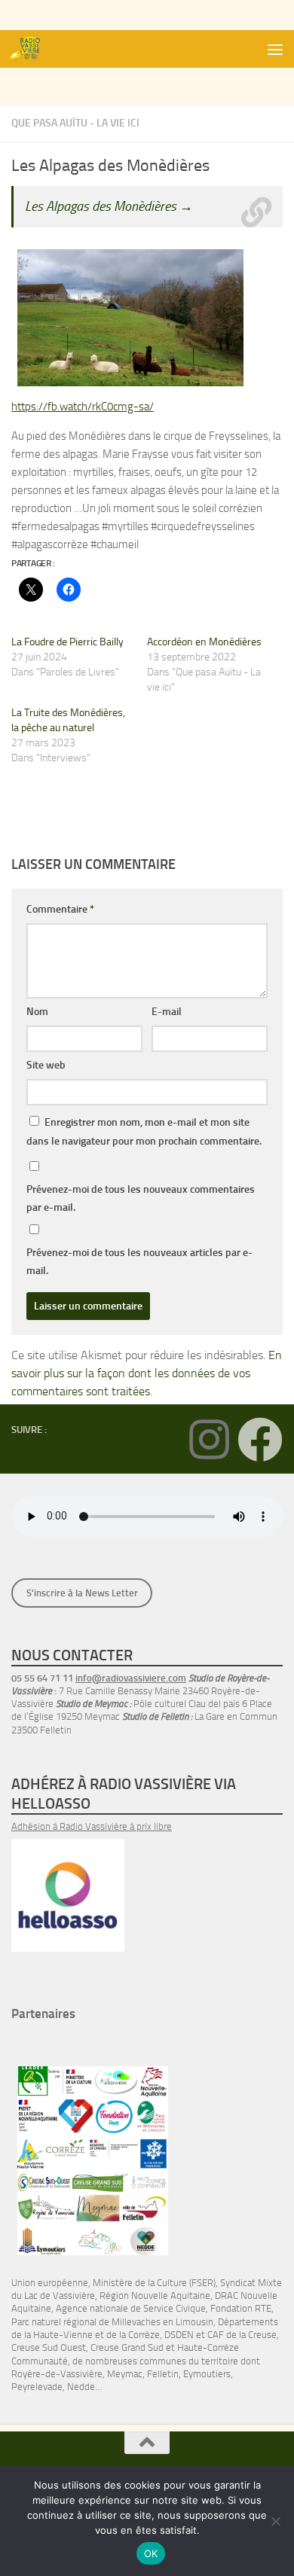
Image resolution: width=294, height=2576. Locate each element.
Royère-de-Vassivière (57, 2374)
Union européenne (50, 2283)
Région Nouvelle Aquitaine (155, 2296)
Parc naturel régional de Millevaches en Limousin (112, 2322)
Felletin (163, 2374)
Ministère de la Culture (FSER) (154, 2283)
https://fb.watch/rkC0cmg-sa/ (83, 407)
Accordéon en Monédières (204, 642)
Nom (37, 1012)
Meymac (125, 2374)
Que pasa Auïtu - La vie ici (75, 123)
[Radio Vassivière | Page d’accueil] (32, 49)
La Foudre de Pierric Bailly (67, 642)
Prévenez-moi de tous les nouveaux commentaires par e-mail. (141, 1198)
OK (151, 2553)
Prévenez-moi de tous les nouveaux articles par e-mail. (139, 1262)
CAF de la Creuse (242, 2335)
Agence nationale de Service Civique (131, 2308)
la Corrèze (139, 2335)
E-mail (167, 1012)
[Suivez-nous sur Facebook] (260, 1440)
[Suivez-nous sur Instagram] (209, 1440)
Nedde (81, 2387)
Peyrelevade (37, 2387)
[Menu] (275, 49)
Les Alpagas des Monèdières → (109, 206)
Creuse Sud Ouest (49, 2347)
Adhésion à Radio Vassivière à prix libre (92, 1826)
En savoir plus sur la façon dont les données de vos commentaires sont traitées (147, 1373)
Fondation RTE (241, 2308)
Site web (46, 1065)
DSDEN (179, 2335)
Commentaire (60, 909)
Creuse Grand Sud (127, 2347)
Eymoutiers (207, 2374)
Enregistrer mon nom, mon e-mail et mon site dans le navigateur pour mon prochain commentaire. (144, 1132)
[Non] (275, 2521)
